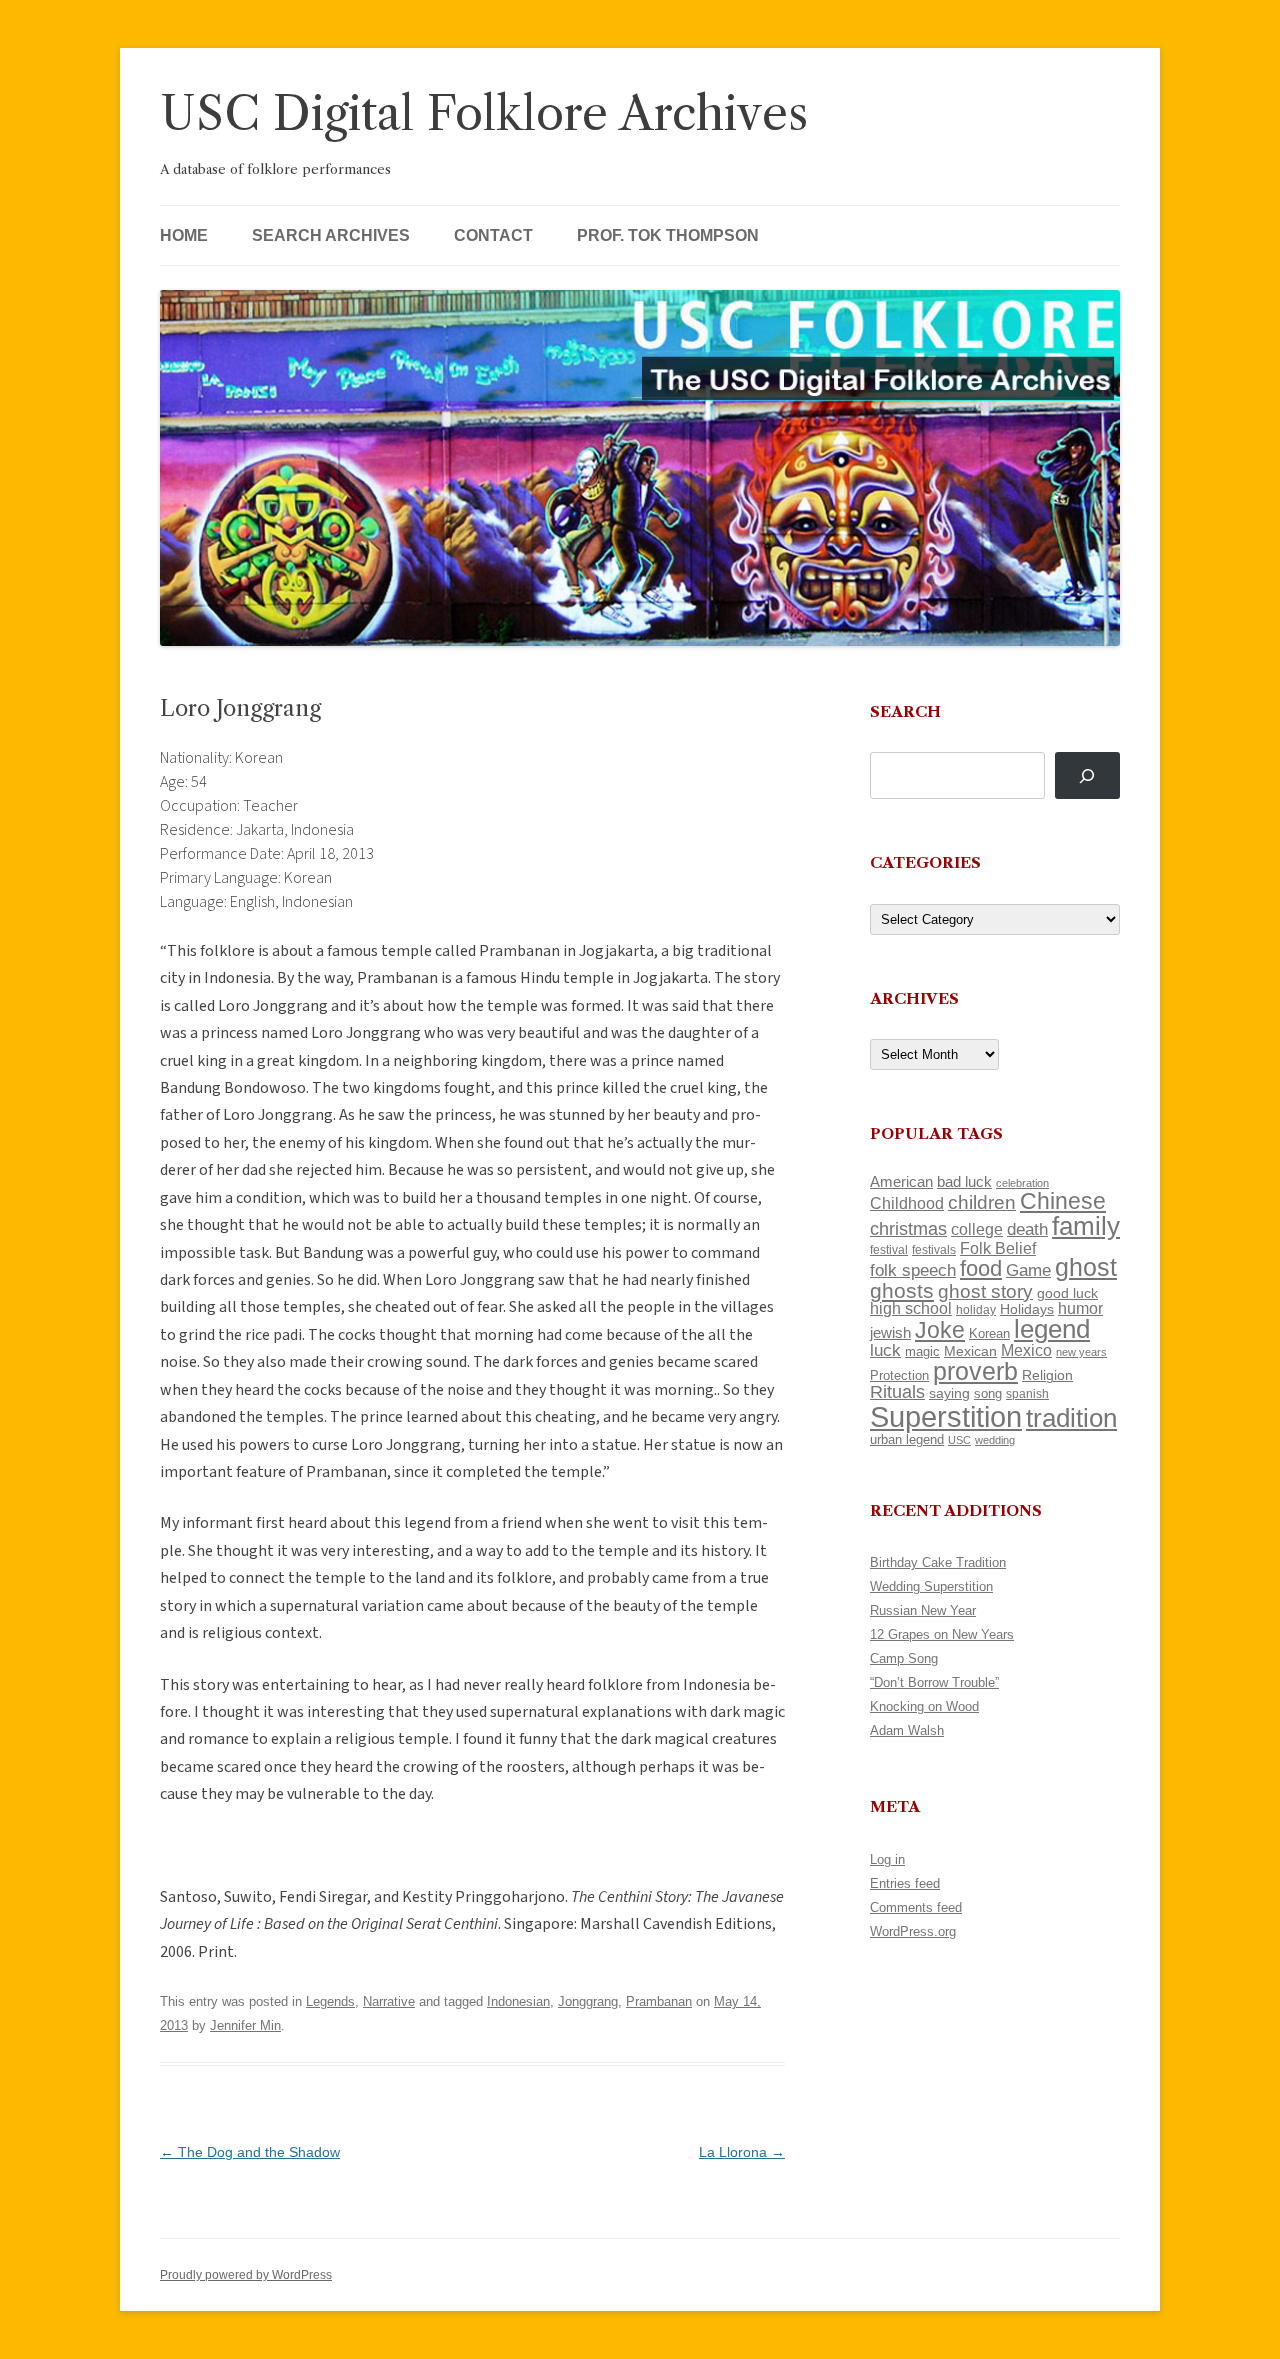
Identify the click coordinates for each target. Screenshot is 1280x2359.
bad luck (964, 1182)
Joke (940, 1330)
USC (959, 1440)
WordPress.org (913, 1931)
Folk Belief (998, 1248)
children (982, 1202)
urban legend (907, 1439)
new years (1081, 1352)
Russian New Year (923, 1610)
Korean (989, 1333)
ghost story (985, 1291)
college (977, 1229)
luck (885, 1350)
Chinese (1063, 1201)
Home (184, 235)
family (1086, 1226)
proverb (975, 1371)
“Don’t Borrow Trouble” (934, 1682)
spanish (1027, 1394)
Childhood (907, 1203)
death (1027, 1229)
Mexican (970, 1351)
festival (889, 1250)
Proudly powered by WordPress (246, 2275)
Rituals (897, 1392)
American (901, 1182)
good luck (1067, 1293)
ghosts (902, 1290)
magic (922, 1351)
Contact (493, 235)
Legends (330, 2001)
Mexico (1026, 1350)
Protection (899, 1375)
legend (1052, 1329)
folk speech (913, 1270)
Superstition (946, 1416)
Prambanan (659, 2001)
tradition (1071, 1418)
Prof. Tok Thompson (668, 235)
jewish (890, 1333)
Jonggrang (588, 2001)
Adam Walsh (907, 1730)
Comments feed (916, 1907)
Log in (887, 1859)
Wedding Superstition (931, 1586)
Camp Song (904, 1658)
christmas (908, 1228)
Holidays (1027, 1309)
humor (1080, 1308)
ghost (1086, 1267)
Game (1028, 1270)
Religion (1047, 1375)
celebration (1022, 1183)
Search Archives (331, 235)
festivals (934, 1250)
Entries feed (905, 1883)
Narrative (389, 2001)
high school (911, 1308)
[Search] (1087, 775)
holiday (976, 1309)
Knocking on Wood (924, 1706)
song (988, 1393)
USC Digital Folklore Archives (484, 113)
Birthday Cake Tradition (938, 1562)
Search (905, 711)
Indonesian (518, 2001)
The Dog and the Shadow (250, 2152)
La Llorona (742, 2152)
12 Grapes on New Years (942, 1634)
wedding (995, 1440)
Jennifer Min (245, 2025)
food (981, 1268)
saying (949, 1393)
